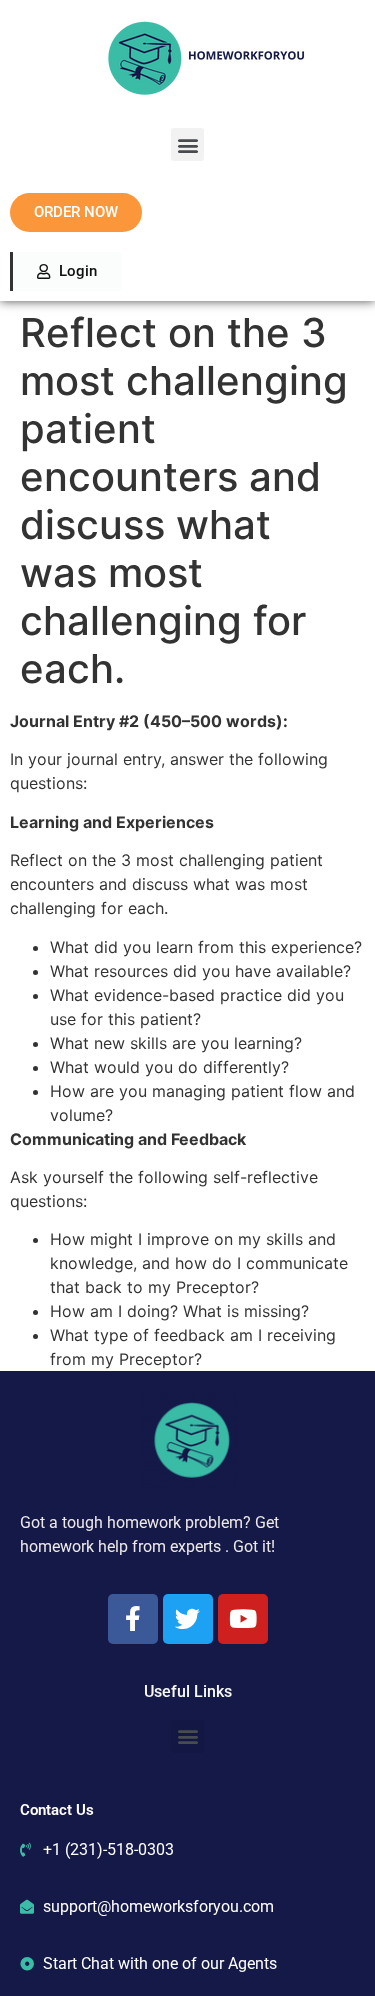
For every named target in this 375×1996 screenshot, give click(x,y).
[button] (187, 144)
